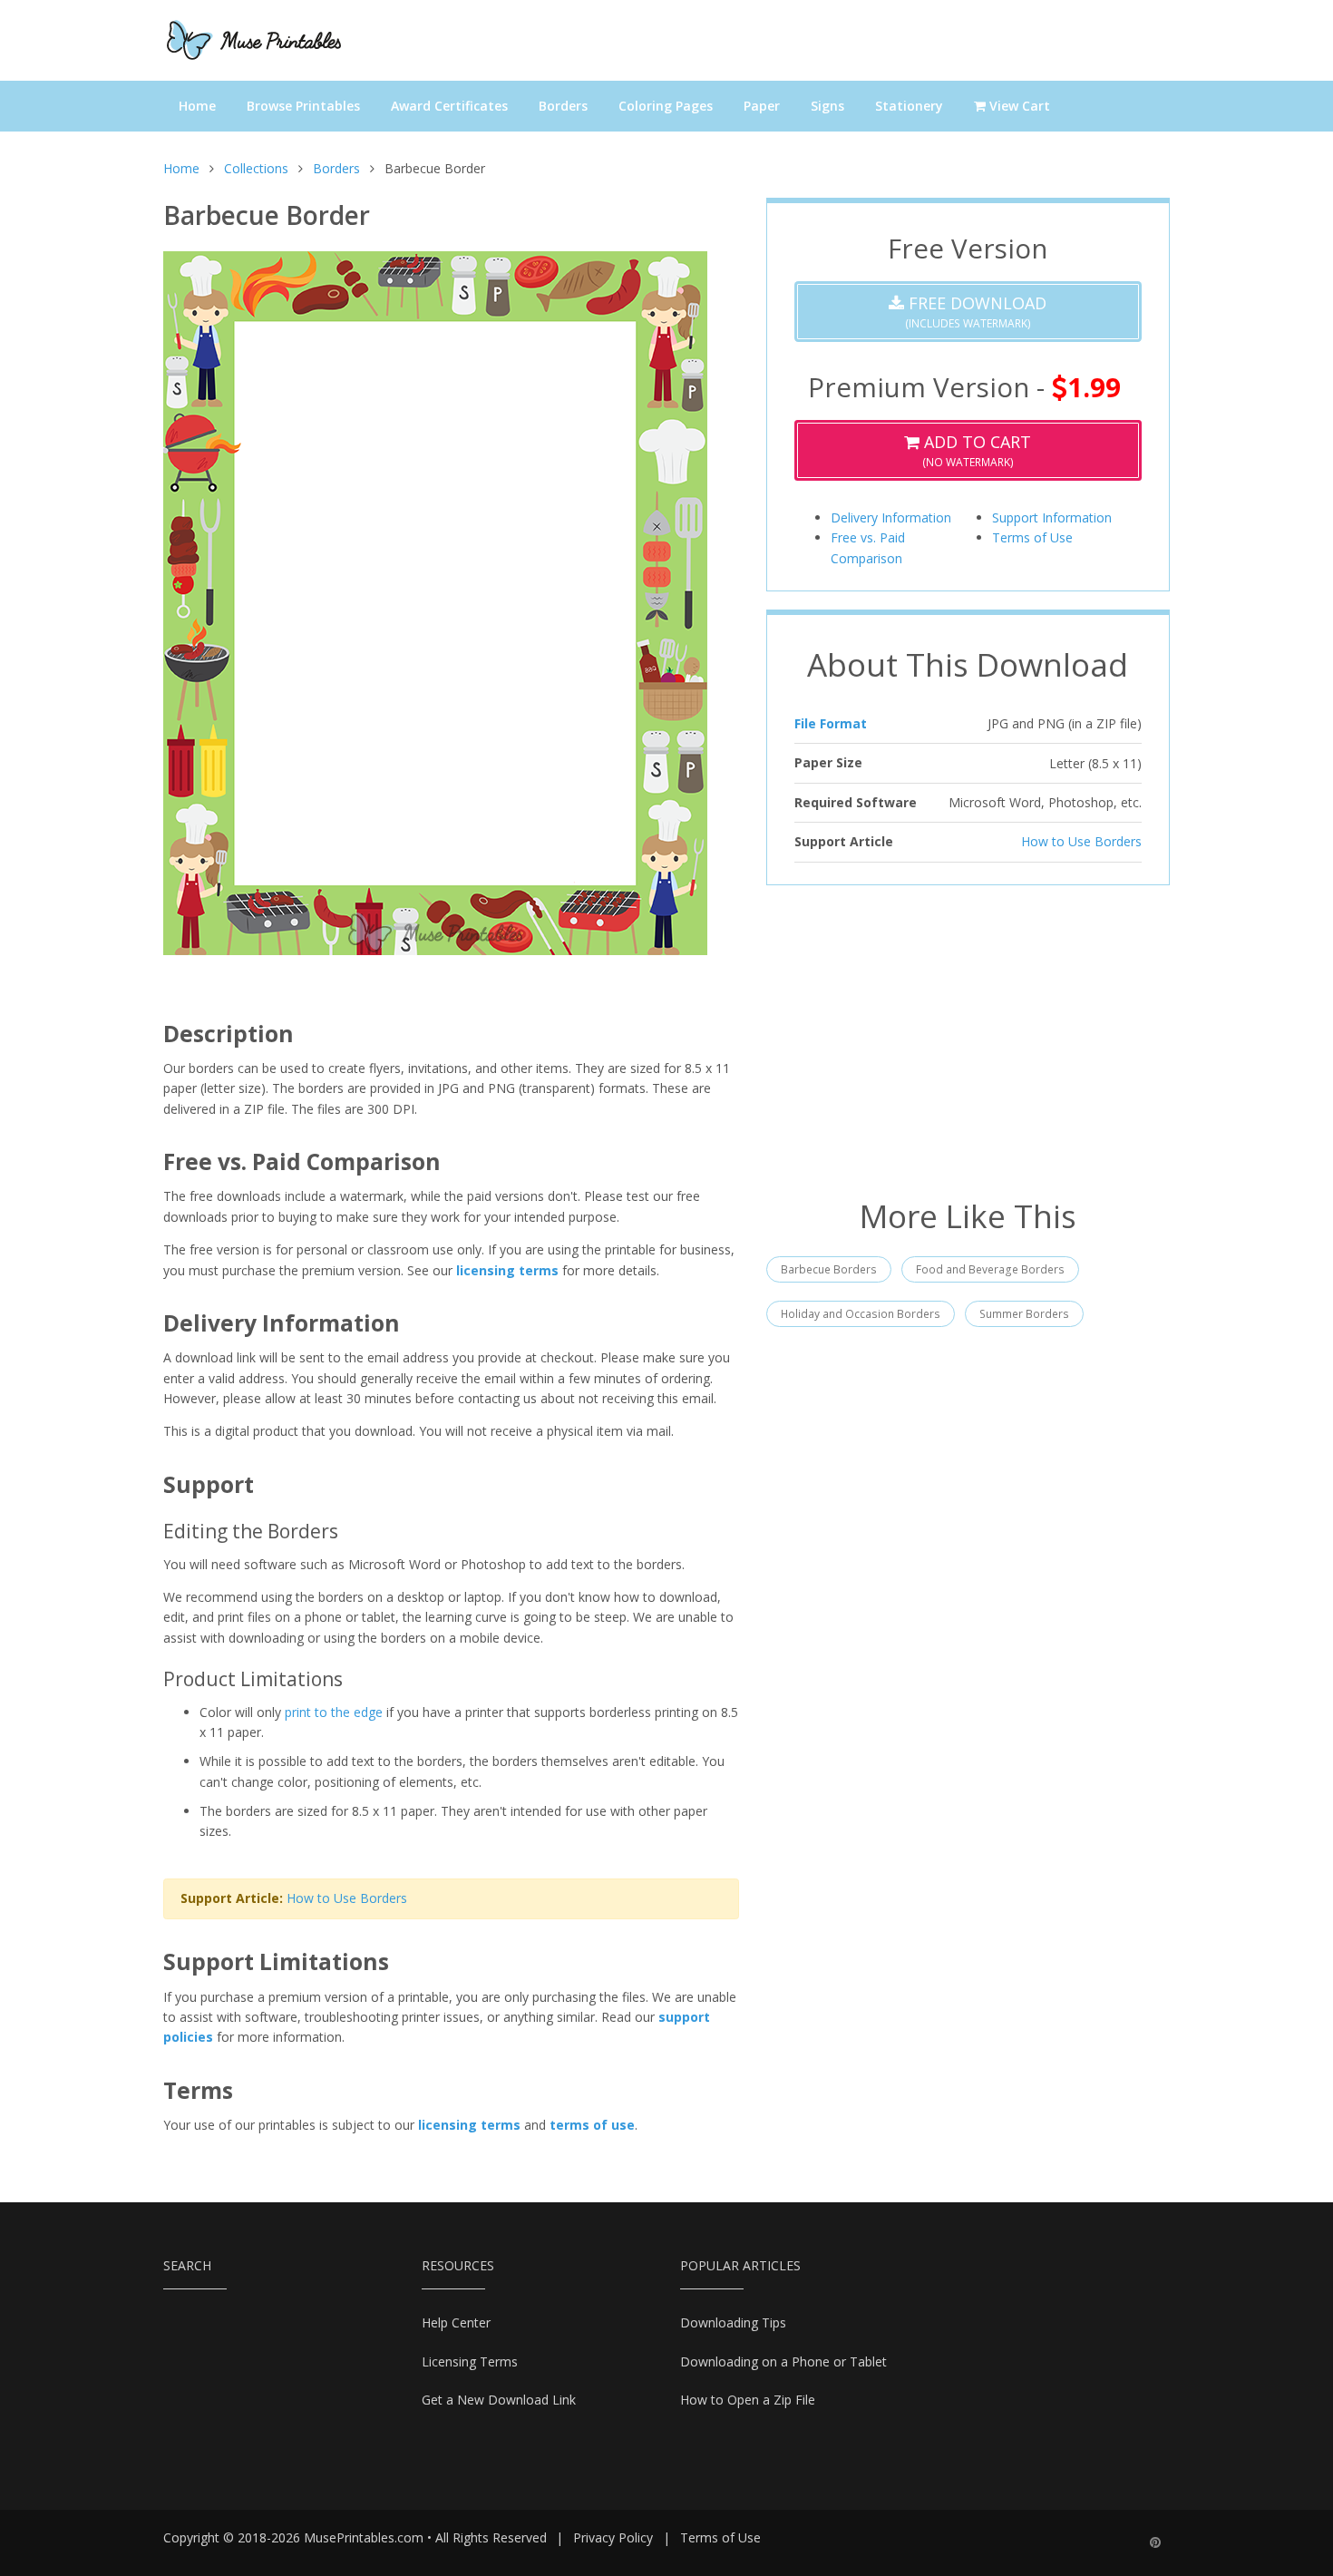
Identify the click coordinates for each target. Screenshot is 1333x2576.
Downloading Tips (733, 2322)
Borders (563, 106)
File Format (831, 723)
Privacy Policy (613, 2537)
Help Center (456, 2322)
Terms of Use (1032, 537)
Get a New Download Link (499, 2400)
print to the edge (334, 1712)
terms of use (592, 2125)
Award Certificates (449, 106)
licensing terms (507, 1270)
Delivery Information (891, 517)
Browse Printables (303, 106)
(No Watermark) (975, 450)
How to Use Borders (347, 1898)
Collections (256, 168)
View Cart (1018, 106)
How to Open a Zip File (748, 2400)
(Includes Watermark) (975, 312)
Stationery (909, 106)
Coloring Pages (666, 106)
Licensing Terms (470, 2361)
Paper (762, 106)
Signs (827, 106)
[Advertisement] (968, 1039)
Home (197, 106)
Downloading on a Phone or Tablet (783, 2361)
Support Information (1052, 517)
